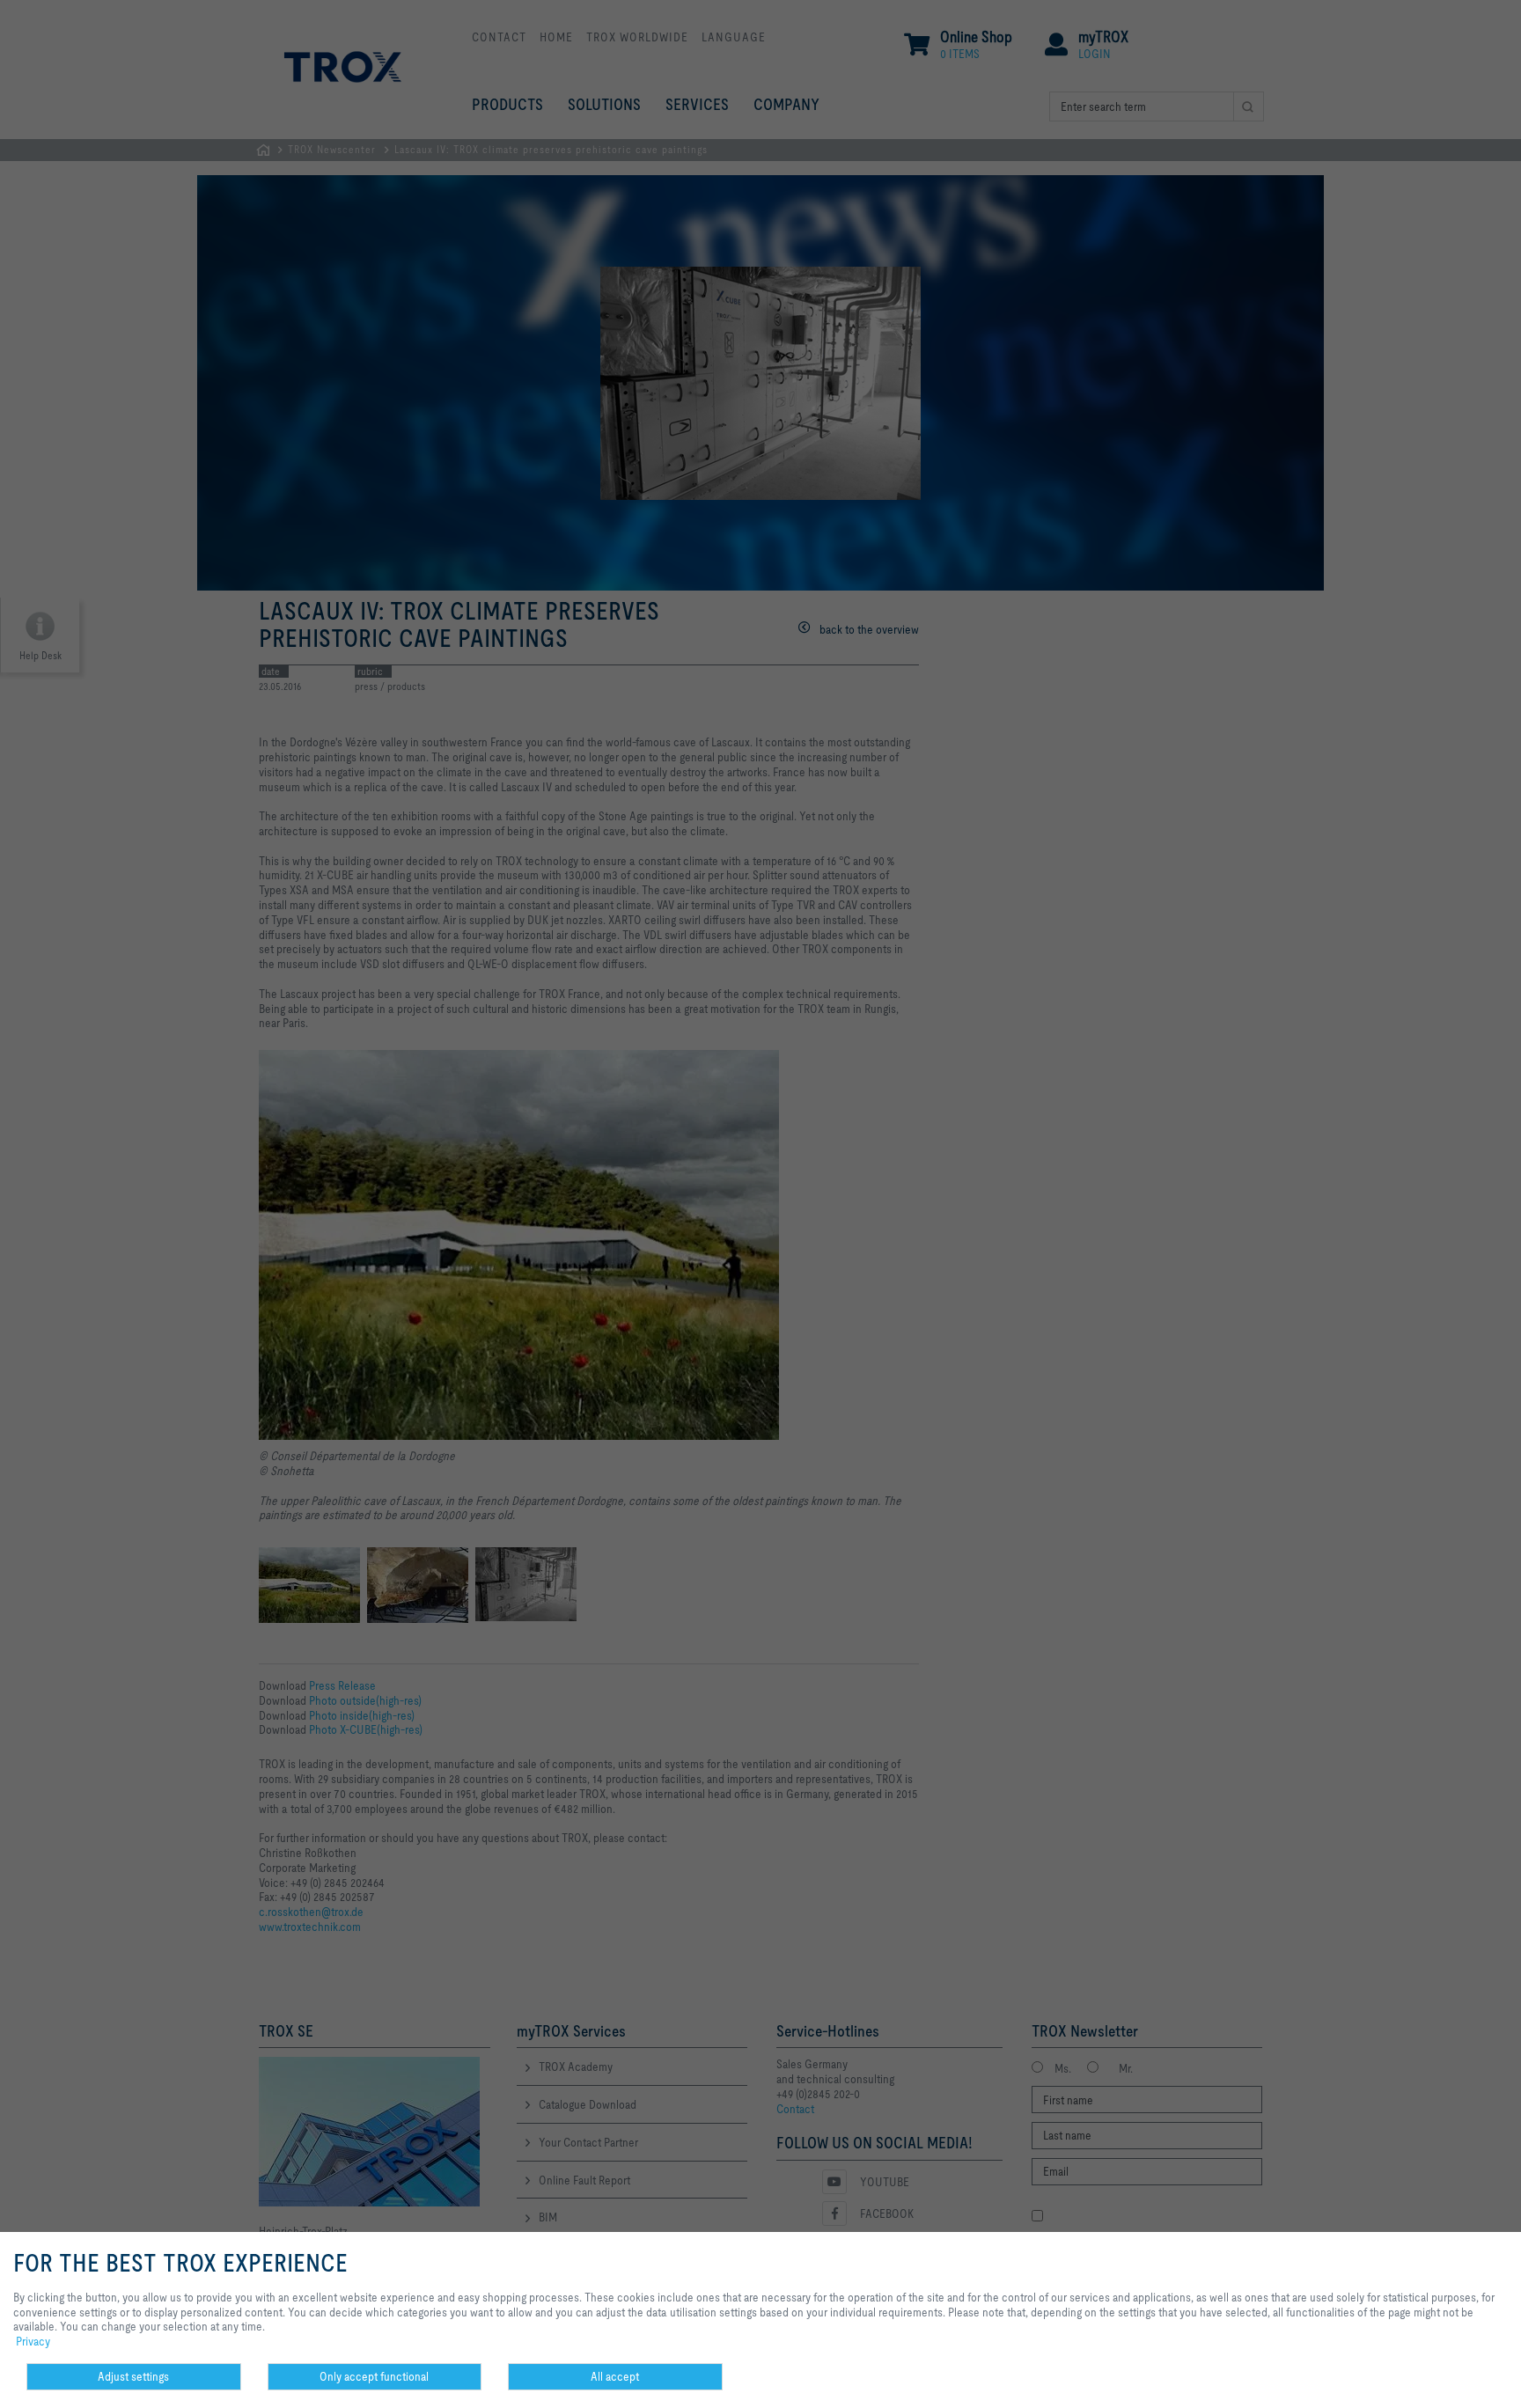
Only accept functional (374, 2376)
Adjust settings (133, 2376)
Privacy (33, 2341)
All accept (615, 2376)
